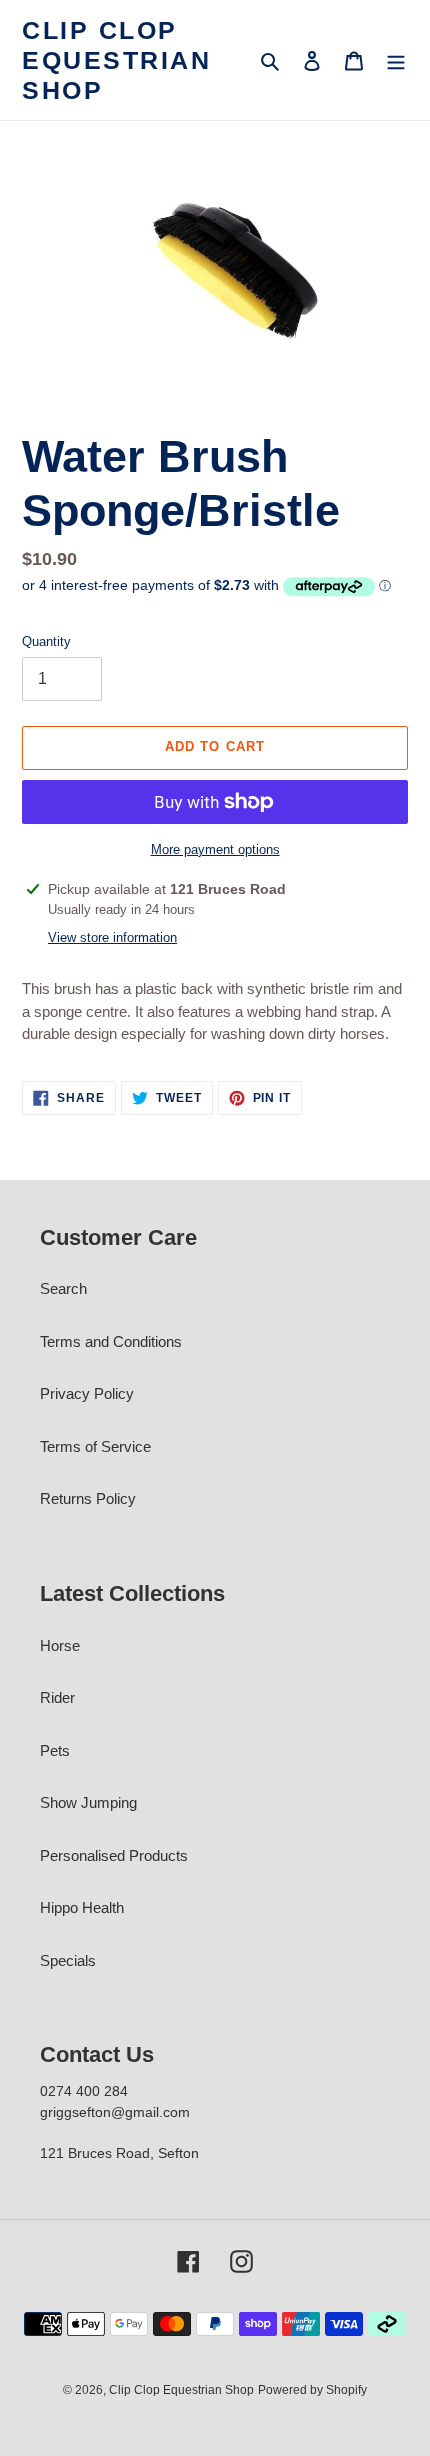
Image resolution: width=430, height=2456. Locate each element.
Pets (55, 1750)
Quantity (46, 641)
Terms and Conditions (111, 1341)
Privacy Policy (87, 1393)
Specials (68, 1960)
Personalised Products (114, 1855)
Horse (60, 1645)
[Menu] (396, 60)
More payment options (215, 849)
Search (63, 1288)
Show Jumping (88, 1802)
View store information (112, 937)
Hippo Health (82, 1907)
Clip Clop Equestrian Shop (116, 60)
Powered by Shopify (312, 2390)
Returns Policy (88, 1498)
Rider (57, 1697)
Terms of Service (95, 1446)
